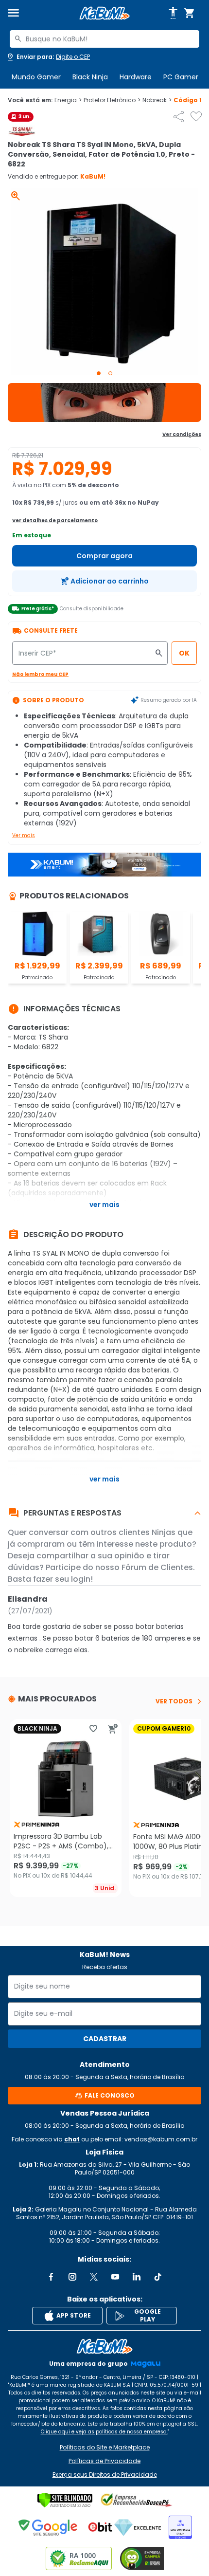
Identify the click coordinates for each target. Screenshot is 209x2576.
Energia (68, 100)
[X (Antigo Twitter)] (94, 2277)
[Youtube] (115, 2277)
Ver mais (24, 835)
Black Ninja (90, 77)
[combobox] (104, 39)
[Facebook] (51, 2277)
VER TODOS (174, 1701)
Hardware (136, 77)
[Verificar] (65, 2500)
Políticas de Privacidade (104, 2461)
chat (72, 2139)
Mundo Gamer (36, 77)
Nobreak (157, 100)
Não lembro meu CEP (40, 674)
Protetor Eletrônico (112, 100)
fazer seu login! (63, 1579)
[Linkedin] (137, 2277)
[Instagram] (72, 2277)
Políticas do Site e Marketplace (105, 2448)
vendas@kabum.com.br (161, 2139)
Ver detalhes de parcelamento (55, 521)
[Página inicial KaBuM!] (104, 13)
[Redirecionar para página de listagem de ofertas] (104, 402)
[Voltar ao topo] (104, 2346)
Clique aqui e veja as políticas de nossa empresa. (104, 2432)
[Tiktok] (158, 2277)
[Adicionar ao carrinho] (113, 1729)
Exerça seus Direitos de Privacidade (105, 2475)
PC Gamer (181, 77)
